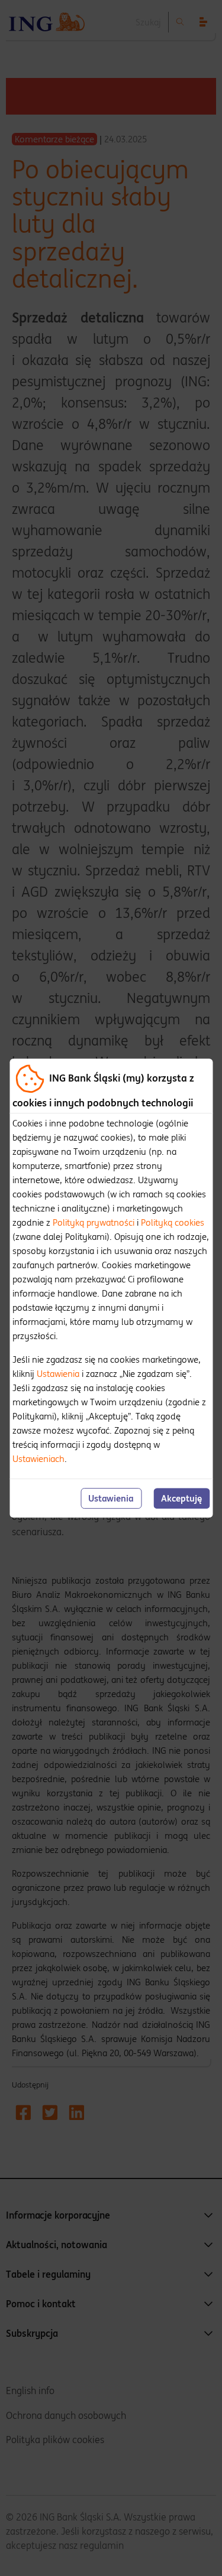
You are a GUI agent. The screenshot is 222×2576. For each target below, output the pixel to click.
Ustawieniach (38, 1459)
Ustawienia (58, 1374)
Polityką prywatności (94, 1222)
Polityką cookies (173, 1222)
